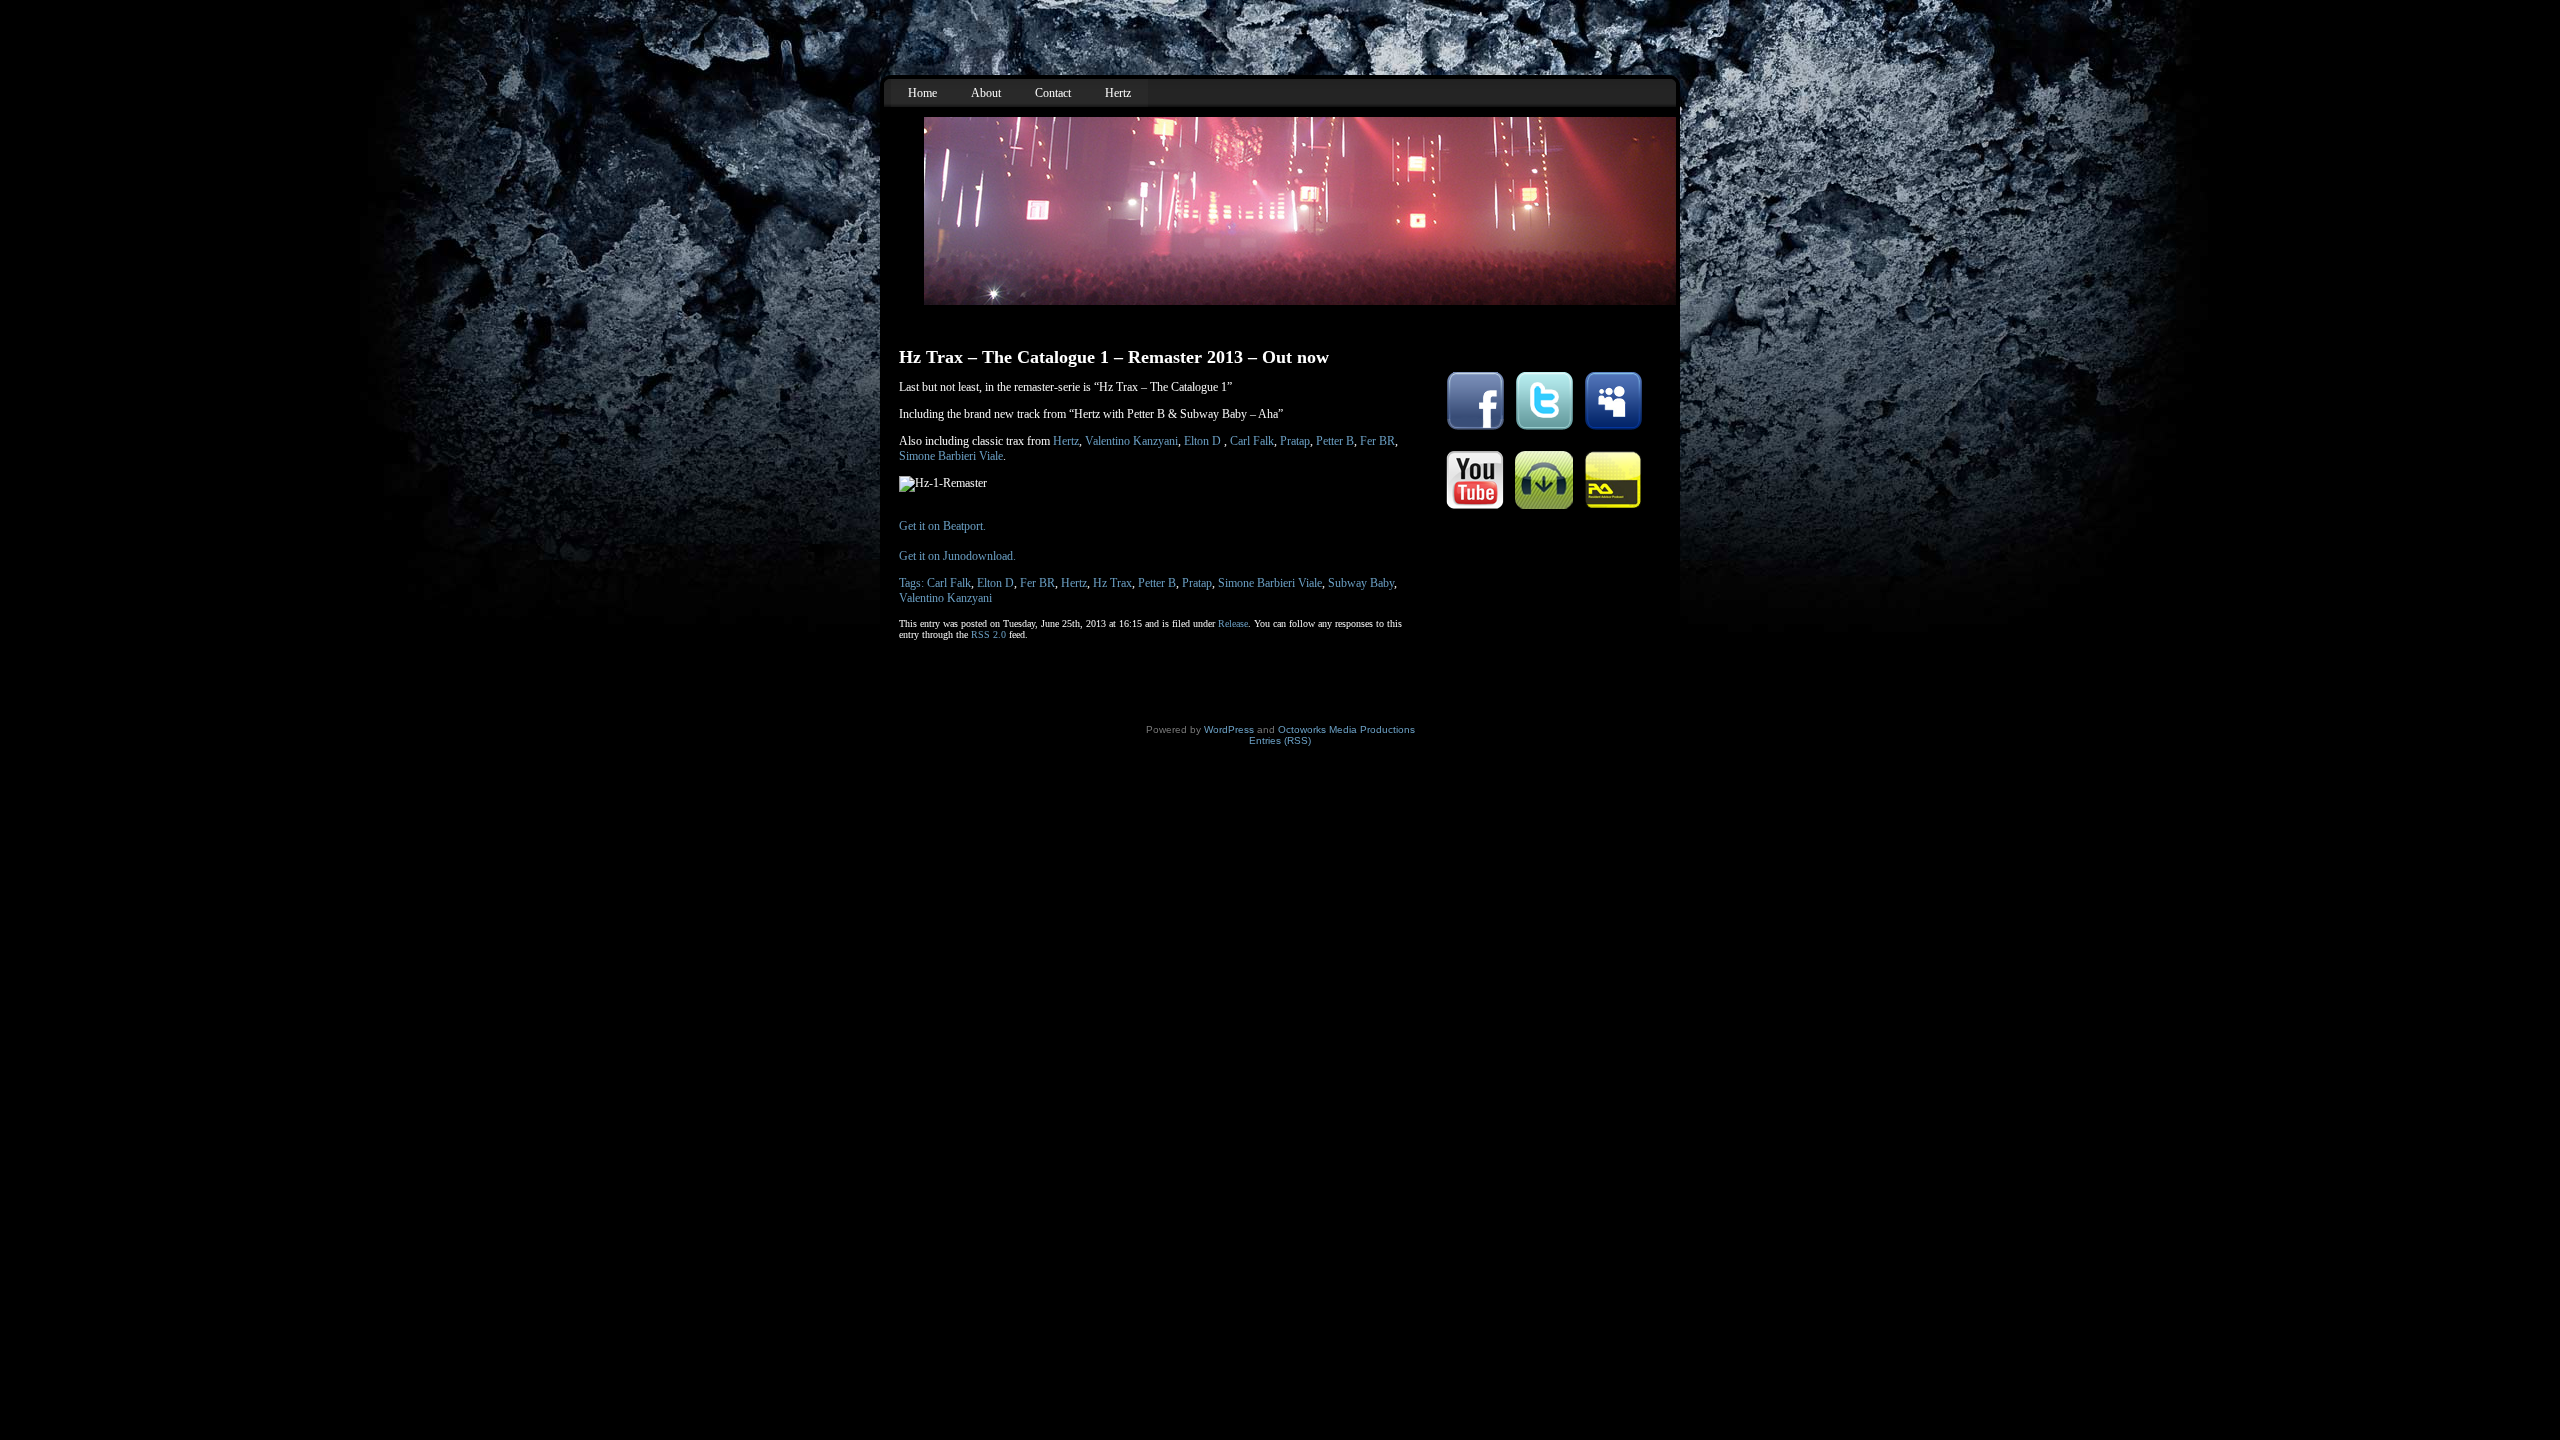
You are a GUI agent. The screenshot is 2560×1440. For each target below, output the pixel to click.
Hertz (1066, 441)
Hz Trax (1112, 583)
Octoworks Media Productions (1346, 729)
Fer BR (1377, 441)
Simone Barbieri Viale (951, 456)
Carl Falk (1252, 441)
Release (1233, 623)
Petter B (1335, 441)
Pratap (1295, 441)
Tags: (913, 583)
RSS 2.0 (988, 634)
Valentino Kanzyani (1131, 441)
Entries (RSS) (1280, 740)
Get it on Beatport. (942, 526)
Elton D (1202, 441)
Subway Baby (1361, 583)
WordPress (1229, 729)
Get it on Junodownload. (957, 556)
